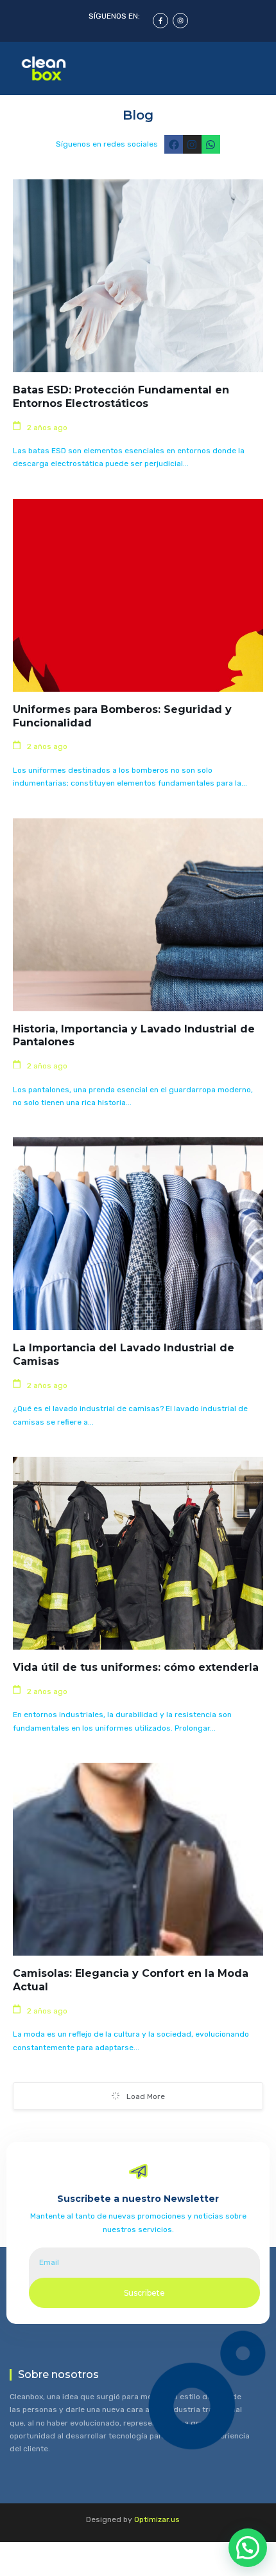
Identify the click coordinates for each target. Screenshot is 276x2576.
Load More (146, 2096)
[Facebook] (174, 144)
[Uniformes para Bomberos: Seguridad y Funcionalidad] (138, 595)
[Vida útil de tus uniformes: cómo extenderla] (138, 1553)
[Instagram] (180, 21)
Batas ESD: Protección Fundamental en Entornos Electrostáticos (121, 397)
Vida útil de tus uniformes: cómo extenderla (136, 1667)
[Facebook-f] (160, 21)
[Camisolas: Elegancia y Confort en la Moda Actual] (138, 1859)
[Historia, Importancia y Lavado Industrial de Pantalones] (138, 915)
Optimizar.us (157, 2519)
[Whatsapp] (211, 144)
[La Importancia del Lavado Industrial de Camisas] (138, 1234)
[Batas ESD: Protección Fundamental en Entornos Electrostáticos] (138, 276)
